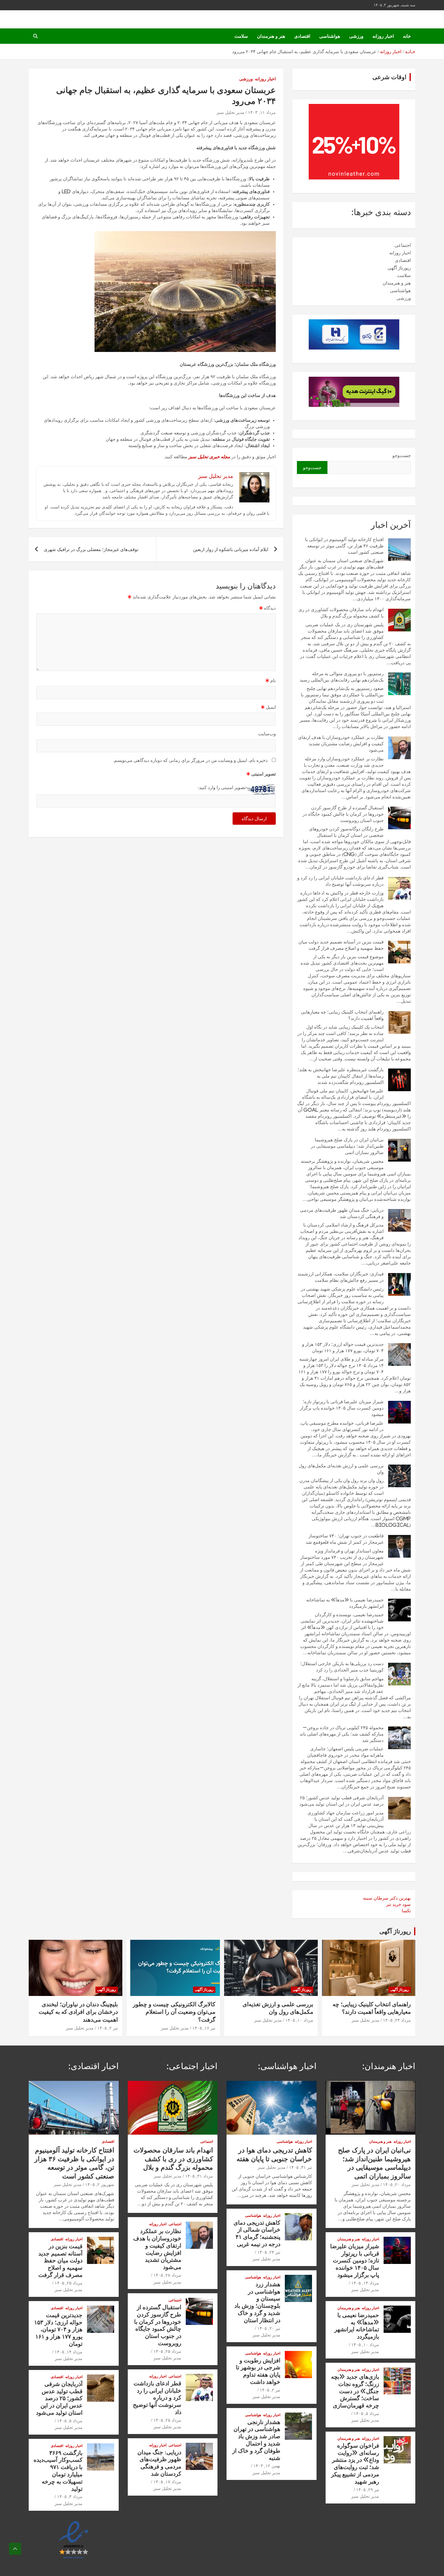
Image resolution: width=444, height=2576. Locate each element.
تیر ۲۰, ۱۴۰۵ (269, 2328)
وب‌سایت (267, 734)
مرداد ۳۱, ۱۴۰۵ (199, 2176)
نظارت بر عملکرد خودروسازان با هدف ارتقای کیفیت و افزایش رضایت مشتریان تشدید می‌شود (341, 744)
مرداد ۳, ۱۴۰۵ (70, 2497)
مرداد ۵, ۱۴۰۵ (366, 2413)
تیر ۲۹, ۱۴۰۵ (368, 2490)
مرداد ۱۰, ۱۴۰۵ (299, 2020)
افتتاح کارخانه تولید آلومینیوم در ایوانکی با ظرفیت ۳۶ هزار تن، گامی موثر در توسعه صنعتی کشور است (344, 546)
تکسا (406, 1911)
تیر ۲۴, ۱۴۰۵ (269, 2252)
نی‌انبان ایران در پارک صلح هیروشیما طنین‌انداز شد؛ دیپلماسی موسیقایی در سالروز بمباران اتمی (347, 1146)
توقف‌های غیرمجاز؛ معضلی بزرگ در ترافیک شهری (91, 549)
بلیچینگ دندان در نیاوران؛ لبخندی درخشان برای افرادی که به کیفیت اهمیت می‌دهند (78, 2012)
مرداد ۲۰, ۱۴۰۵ (397, 2184)
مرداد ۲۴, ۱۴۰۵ (397, 2020)
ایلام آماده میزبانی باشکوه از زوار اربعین (231, 549)
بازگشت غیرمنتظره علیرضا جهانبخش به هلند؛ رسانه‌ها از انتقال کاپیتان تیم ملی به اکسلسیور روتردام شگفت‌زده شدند (341, 1076)
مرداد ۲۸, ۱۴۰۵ (167, 2275)
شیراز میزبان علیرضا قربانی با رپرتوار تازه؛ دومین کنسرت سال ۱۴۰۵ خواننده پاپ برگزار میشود (342, 1408)
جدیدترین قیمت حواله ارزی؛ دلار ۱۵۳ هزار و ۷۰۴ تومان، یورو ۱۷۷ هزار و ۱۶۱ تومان (58, 2329)
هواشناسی (330, 36)
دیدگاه (267, 608)
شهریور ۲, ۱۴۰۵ (100, 2184)
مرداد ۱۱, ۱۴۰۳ (262, 112)
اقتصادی (302, 36)
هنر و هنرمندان (271, 36)
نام (271, 680)
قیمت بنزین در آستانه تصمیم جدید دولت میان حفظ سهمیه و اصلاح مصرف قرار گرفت (60, 2260)
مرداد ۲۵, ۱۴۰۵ (167, 2351)
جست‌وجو (402, 455)
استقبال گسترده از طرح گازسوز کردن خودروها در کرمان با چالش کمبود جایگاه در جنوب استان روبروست (343, 814)
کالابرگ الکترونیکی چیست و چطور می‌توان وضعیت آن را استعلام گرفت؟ (174, 2012)
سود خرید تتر (398, 1904)
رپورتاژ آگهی (399, 268)
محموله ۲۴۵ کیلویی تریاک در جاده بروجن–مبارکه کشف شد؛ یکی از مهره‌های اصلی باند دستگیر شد (342, 1734)
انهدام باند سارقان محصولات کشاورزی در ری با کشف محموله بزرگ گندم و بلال (173, 2159)
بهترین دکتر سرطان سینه (387, 1898)
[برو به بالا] (15, 2549)
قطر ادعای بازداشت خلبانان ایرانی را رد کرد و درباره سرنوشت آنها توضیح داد (157, 2397)
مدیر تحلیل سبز (230, 112)
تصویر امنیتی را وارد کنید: (222, 787)
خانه (407, 36)
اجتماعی (403, 245)
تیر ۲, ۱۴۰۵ (108, 2028)
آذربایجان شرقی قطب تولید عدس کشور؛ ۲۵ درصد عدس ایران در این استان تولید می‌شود (59, 2398)
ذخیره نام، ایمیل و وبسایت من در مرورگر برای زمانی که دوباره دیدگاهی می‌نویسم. (190, 760)
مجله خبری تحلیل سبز (209, 457)
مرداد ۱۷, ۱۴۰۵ (167, 2482)
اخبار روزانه (383, 36)
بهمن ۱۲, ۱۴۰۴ (267, 2466)
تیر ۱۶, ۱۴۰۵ (204, 2028)
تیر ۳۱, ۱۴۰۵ (301, 2167)
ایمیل (268, 707)
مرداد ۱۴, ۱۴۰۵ (365, 2283)
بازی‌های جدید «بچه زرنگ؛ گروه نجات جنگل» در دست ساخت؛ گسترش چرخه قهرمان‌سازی (355, 2391)
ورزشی (356, 36)
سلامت (241, 36)
